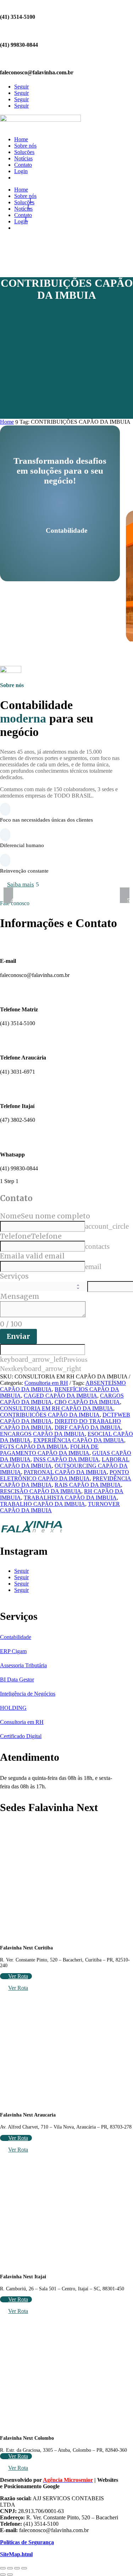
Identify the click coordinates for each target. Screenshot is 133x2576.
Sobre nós (25, 146)
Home (21, 139)
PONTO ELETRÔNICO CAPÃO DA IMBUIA (65, 1475)
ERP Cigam (13, 1651)
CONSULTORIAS (36, 178)
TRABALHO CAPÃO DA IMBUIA (43, 1504)
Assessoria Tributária (23, 1665)
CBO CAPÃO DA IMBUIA (87, 1402)
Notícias (23, 158)
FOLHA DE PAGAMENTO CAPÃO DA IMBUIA (49, 1450)
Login (21, 171)
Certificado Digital (21, 1736)
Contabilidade (16, 1637)
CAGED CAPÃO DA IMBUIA (60, 1396)
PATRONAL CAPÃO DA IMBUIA (65, 1472)
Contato (23, 165)
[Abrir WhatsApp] (18, 2558)
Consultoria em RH (46, 1383)
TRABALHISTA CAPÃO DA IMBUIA (70, 1498)
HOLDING (13, 1708)
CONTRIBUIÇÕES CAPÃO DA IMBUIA (50, 1415)
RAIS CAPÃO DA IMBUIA (88, 1485)
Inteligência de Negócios (28, 1694)
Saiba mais (21, 884)
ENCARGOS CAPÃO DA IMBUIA (42, 1434)
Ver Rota (18, 1976)
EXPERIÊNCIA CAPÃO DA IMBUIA (79, 1440)
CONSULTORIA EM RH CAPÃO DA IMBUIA (57, 1408)
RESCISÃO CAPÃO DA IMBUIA (41, 1491)
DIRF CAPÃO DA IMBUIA (88, 1427)
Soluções (24, 152)
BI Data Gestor (17, 1680)
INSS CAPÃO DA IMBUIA (66, 1459)
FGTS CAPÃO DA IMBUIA (34, 1447)
